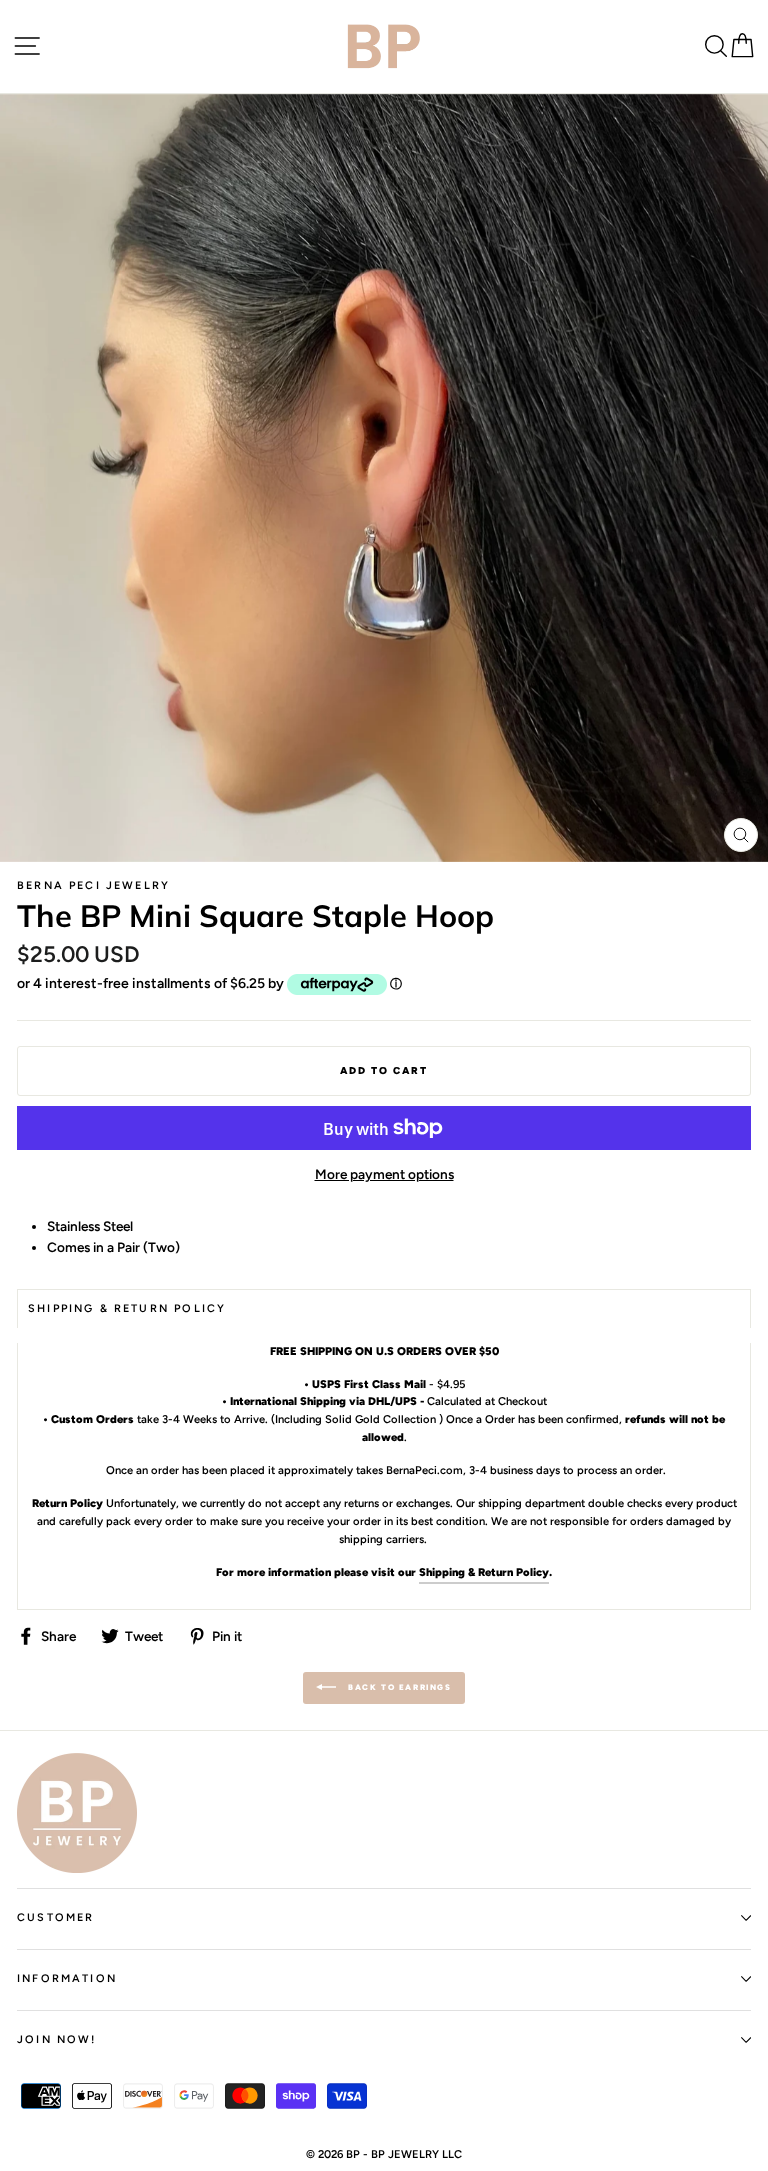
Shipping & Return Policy (484, 1572)
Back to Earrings (397, 1687)
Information (67, 1978)
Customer (55, 1917)
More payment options (384, 1174)
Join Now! (57, 2039)
